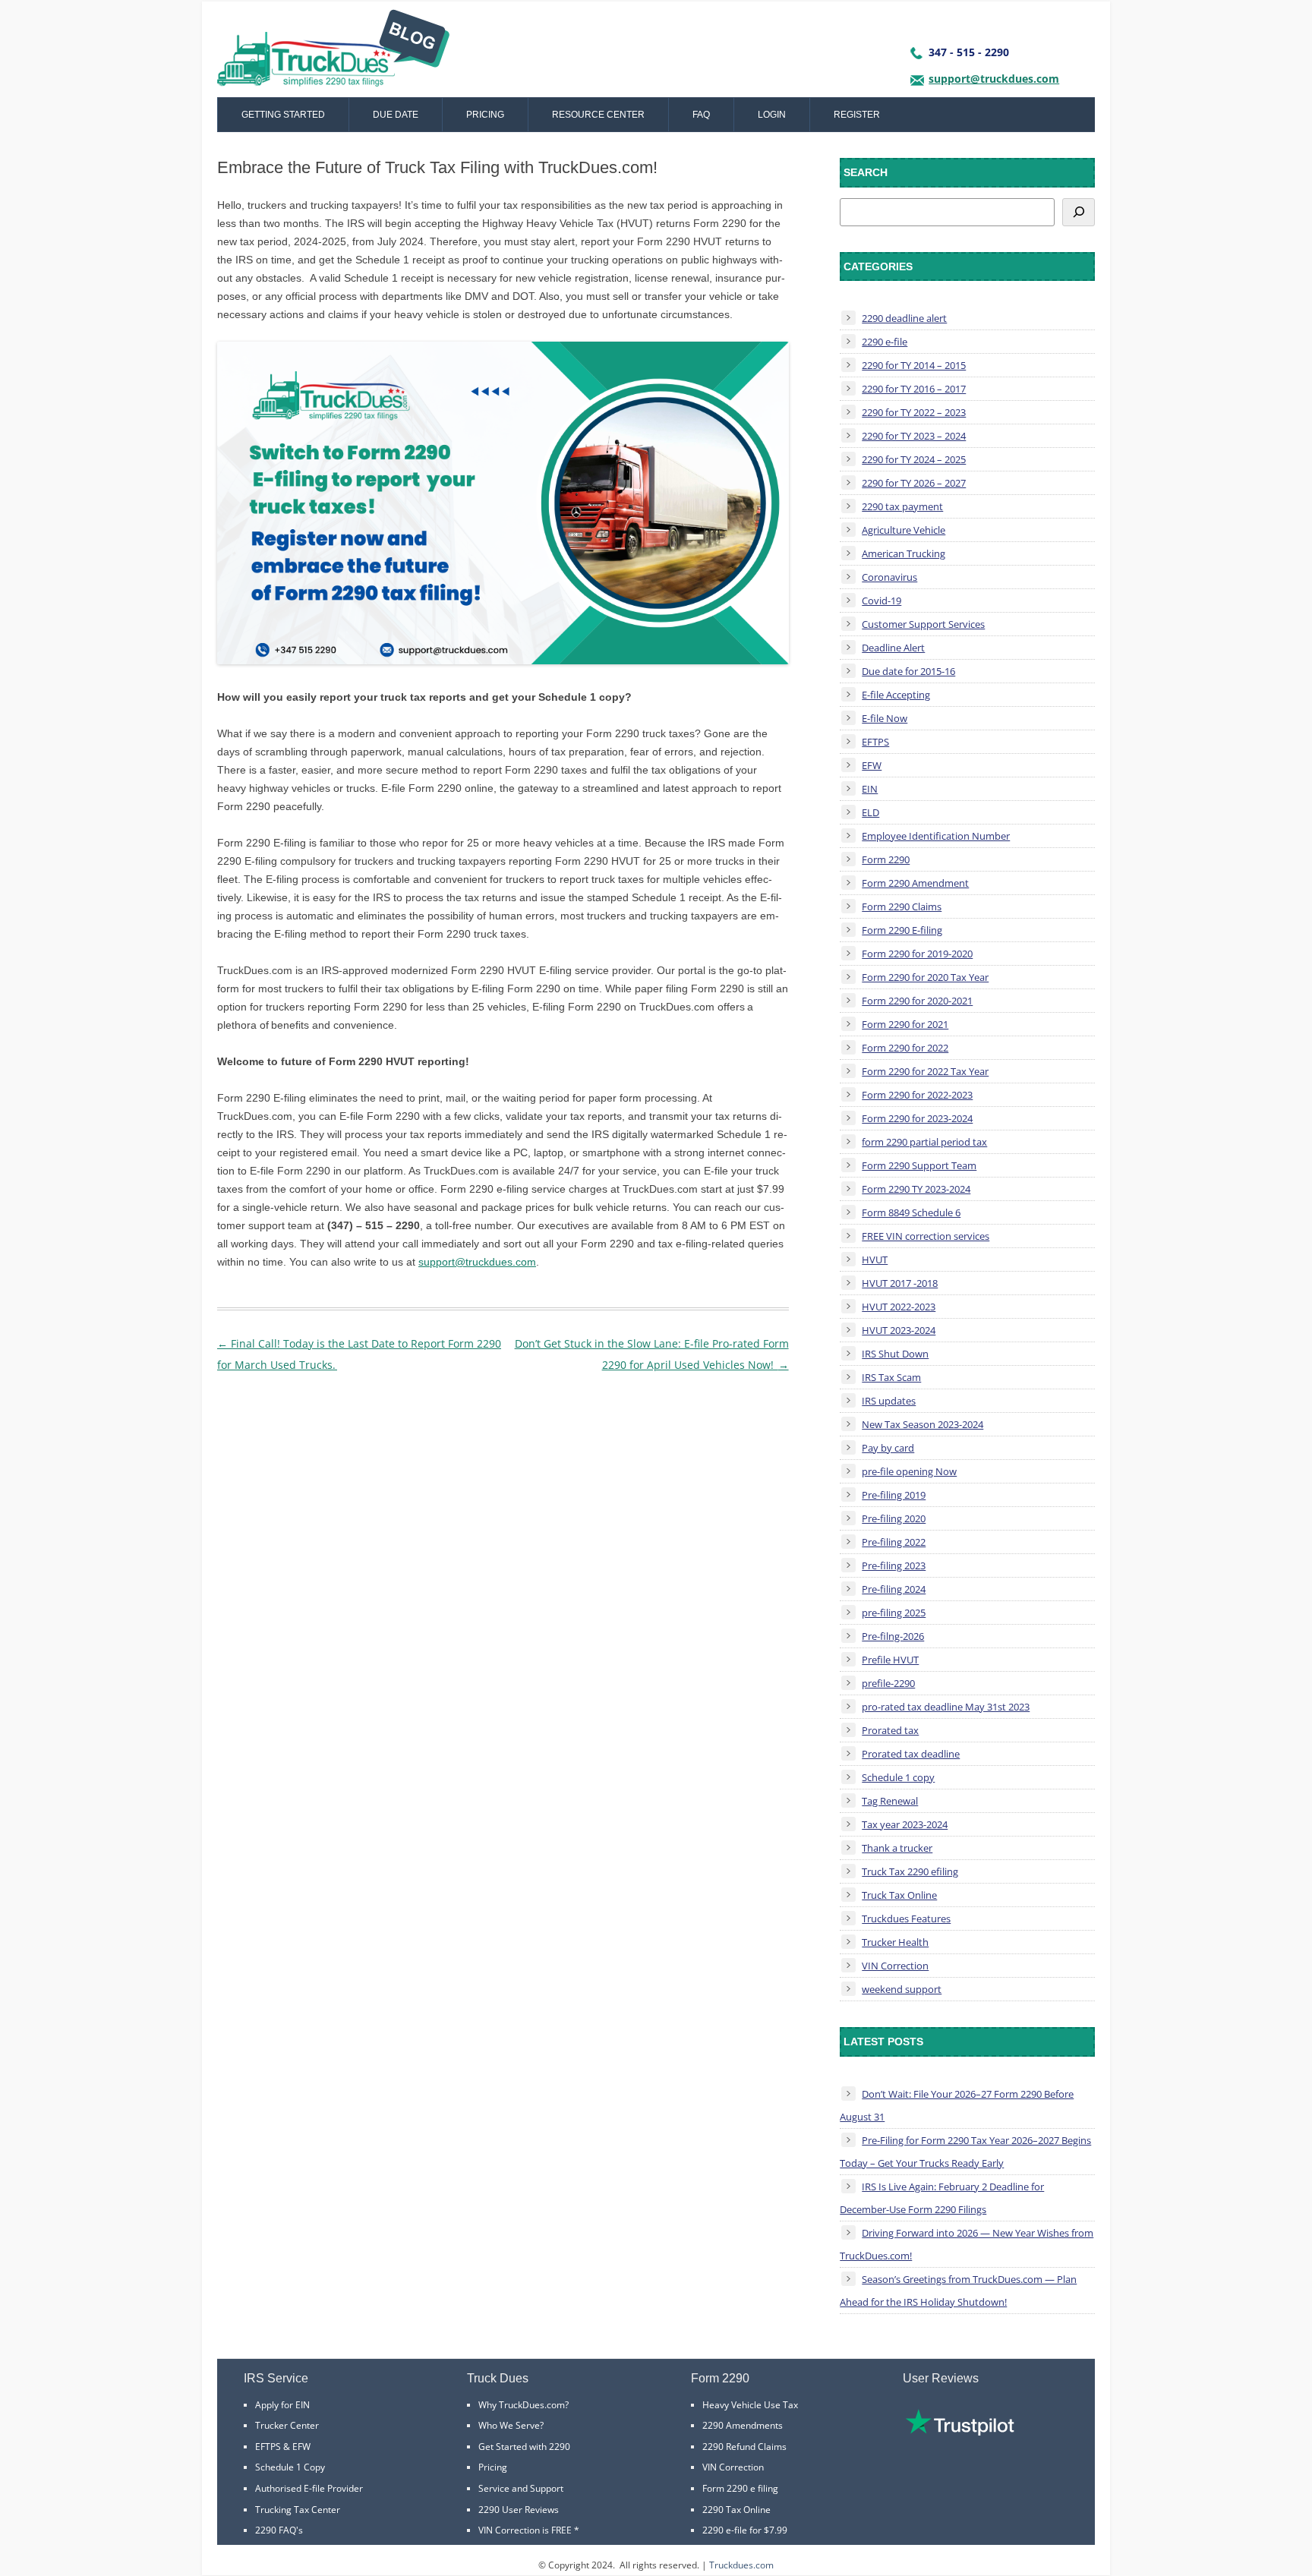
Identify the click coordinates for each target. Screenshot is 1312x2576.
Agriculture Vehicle (904, 530)
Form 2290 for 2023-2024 (917, 1118)
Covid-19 (881, 601)
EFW (872, 765)
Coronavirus (889, 577)
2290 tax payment (902, 506)
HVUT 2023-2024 (899, 1330)
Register (857, 115)
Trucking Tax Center (298, 2510)
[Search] (1079, 212)
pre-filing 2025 (894, 1613)
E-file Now (885, 718)
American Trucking (904, 553)
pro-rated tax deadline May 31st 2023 (946, 1707)
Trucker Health (895, 1942)
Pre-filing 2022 (894, 1542)
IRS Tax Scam (891, 1377)
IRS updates (889, 1401)
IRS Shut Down (895, 1354)
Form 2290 (886, 859)
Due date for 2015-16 (908, 671)
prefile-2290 (888, 1683)
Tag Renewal (890, 1801)
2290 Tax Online (736, 2510)
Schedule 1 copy (898, 1777)
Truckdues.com (741, 2565)
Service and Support (521, 2488)
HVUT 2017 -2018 (900, 1283)
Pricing (485, 115)
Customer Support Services (923, 624)
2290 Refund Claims (744, 2447)
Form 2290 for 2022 (905, 1048)
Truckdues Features (906, 1919)
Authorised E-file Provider (309, 2488)
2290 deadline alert (904, 318)
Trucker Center (287, 2425)
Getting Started (283, 115)
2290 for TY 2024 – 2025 (914, 459)
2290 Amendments (743, 2425)
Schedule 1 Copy (290, 2467)
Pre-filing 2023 (894, 1565)
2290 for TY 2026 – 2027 (914, 483)
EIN (870, 789)
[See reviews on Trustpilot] (960, 2432)
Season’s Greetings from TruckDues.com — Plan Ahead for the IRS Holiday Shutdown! (958, 2291)
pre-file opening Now (909, 1471)
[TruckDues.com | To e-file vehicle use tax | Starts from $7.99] (333, 53)
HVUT (875, 1260)
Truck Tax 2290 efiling (910, 1871)
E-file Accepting (896, 695)
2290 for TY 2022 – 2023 (914, 412)
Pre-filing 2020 (894, 1518)
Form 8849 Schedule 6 (911, 1212)
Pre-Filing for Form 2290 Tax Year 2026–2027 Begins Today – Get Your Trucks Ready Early (965, 2152)
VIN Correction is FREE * (529, 2530)
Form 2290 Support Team (919, 1165)
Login (772, 115)
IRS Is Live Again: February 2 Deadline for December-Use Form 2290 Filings (942, 2198)
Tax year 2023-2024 (905, 1824)
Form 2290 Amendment (915, 883)
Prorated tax (890, 1730)
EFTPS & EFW (283, 2447)
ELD (870, 812)
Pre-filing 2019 (894, 1495)
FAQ (701, 115)
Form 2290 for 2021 (905, 1024)
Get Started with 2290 (524, 2447)
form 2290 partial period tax (924, 1142)
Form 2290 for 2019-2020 (917, 954)
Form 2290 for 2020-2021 (917, 1001)
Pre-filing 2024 (894, 1589)
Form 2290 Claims (902, 906)
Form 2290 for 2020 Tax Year (925, 977)
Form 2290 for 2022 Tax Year (925, 1071)
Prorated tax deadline (911, 1754)
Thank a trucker (897, 1848)
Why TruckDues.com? (524, 2405)
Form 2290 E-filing (902, 930)
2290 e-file (885, 342)
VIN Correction (895, 1966)
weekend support (902, 1989)
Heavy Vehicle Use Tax (750, 2405)
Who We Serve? (511, 2425)
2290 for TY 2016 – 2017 (914, 389)
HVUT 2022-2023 (899, 1307)
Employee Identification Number (936, 836)
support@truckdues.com (994, 79)
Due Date (396, 115)
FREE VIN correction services (926, 1236)
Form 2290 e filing (740, 2488)
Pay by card (888, 1448)
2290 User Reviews (519, 2510)
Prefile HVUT (890, 1660)
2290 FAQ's (279, 2530)
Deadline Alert (893, 648)
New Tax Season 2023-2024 (922, 1424)
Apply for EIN (282, 2405)
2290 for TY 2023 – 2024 (914, 436)
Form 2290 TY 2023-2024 (916, 1189)
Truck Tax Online (899, 1895)
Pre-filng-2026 (893, 1636)
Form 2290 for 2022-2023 (917, 1095)
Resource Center (598, 115)
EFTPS (875, 742)
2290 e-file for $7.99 (745, 2530)
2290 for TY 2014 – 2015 (914, 365)
